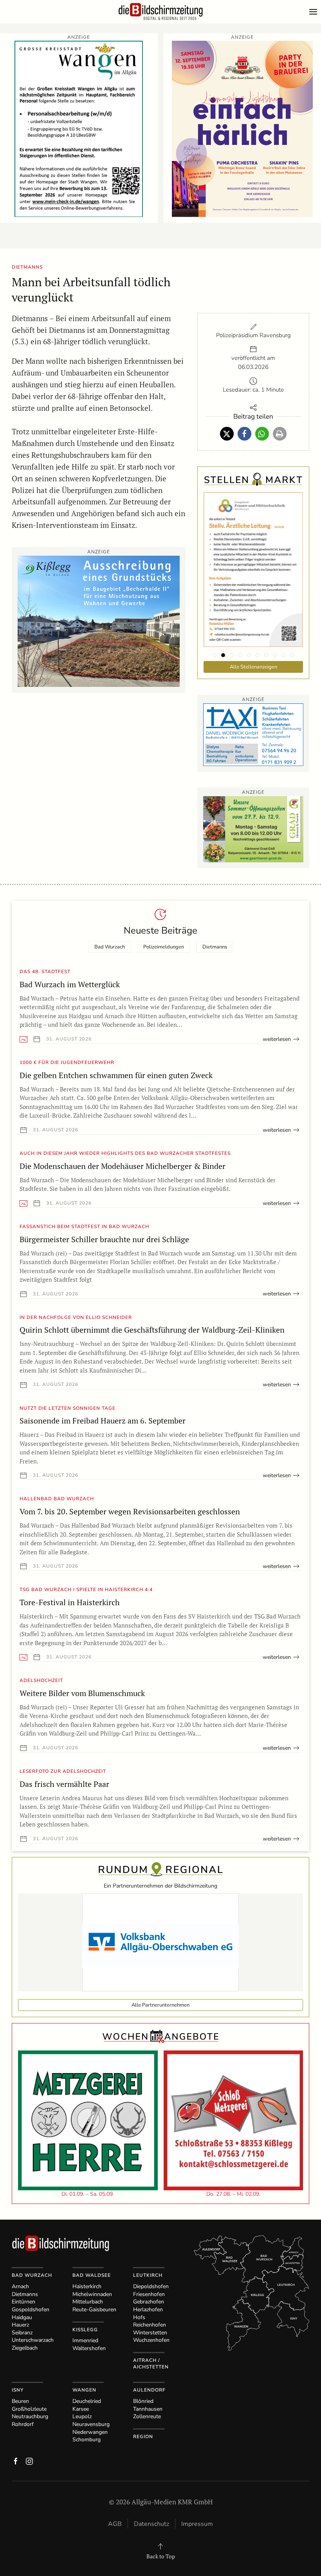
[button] (315, 12)
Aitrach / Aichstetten (151, 2364)
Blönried (143, 2401)
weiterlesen (277, 1039)
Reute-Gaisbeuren (94, 2310)
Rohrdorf (23, 2424)
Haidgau (22, 2317)
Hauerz (20, 2325)
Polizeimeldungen (164, 947)
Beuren (20, 2401)
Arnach (20, 2286)
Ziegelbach (25, 2348)
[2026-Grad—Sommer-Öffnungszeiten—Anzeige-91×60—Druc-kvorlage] (253, 828)
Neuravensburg (91, 2424)
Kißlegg (85, 2330)
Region (143, 2437)
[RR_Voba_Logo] (160, 1942)
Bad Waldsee (92, 2275)
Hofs (139, 2317)
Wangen (84, 2390)
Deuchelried (87, 2401)
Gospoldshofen (31, 2310)
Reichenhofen (150, 2325)
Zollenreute (147, 2416)
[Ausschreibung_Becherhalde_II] (99, 621)
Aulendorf (149, 2390)
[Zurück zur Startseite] (160, 12)
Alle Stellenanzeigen (253, 667)
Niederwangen (90, 2432)
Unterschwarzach (33, 2340)
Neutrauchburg (30, 2416)
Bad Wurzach (110, 947)
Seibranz (22, 2333)
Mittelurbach (88, 2302)
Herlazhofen (148, 2310)
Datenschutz (151, 2524)
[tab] (215, 655)
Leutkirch (148, 2275)
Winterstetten (150, 2333)
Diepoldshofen (151, 2286)
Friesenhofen (149, 2294)
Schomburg (87, 2440)
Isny (18, 2390)
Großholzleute (29, 2409)
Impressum (197, 2524)
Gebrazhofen (149, 2302)
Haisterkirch (87, 2286)
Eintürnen (23, 2302)
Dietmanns (215, 947)
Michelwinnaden (92, 2294)
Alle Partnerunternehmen (160, 2005)
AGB (115, 2524)
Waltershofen (89, 2348)
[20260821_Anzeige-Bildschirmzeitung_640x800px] (242, 128)
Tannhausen (148, 2409)
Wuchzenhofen (151, 2340)
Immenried (85, 2340)
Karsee (81, 2409)
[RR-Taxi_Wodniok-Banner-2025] (253, 734)
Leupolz (82, 2416)
